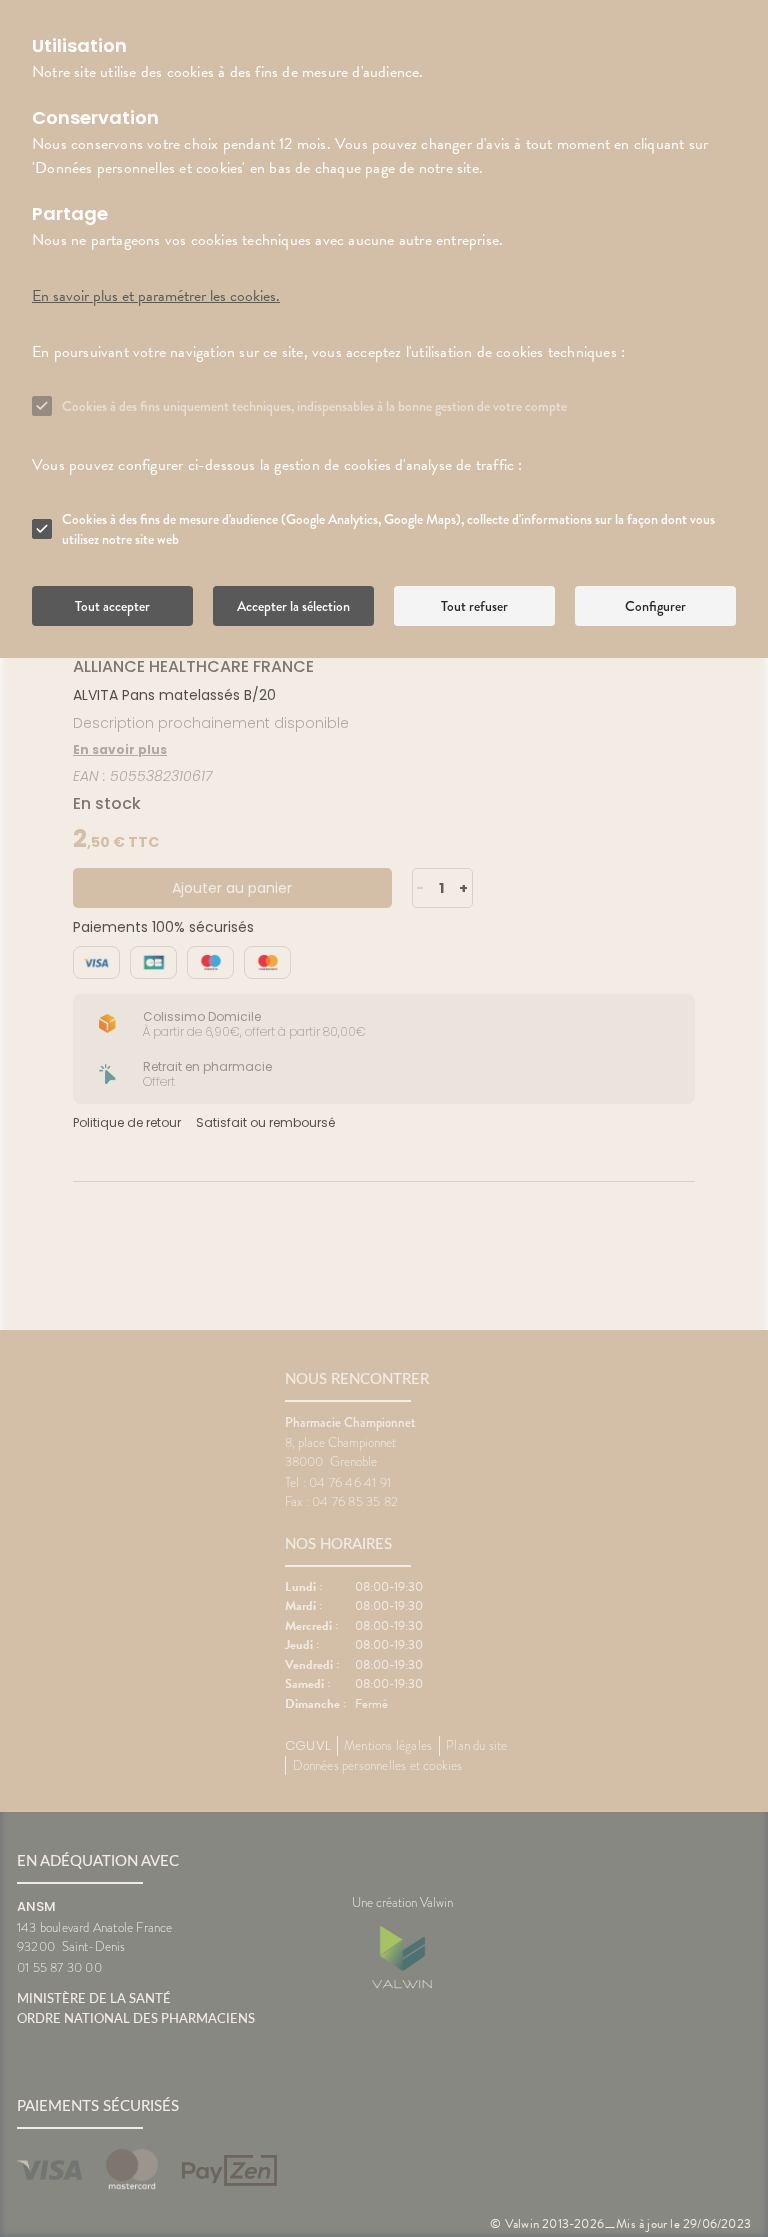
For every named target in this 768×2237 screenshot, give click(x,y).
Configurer (655, 606)
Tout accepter (112, 606)
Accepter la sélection (293, 606)
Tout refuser (474, 606)
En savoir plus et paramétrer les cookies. (156, 296)
